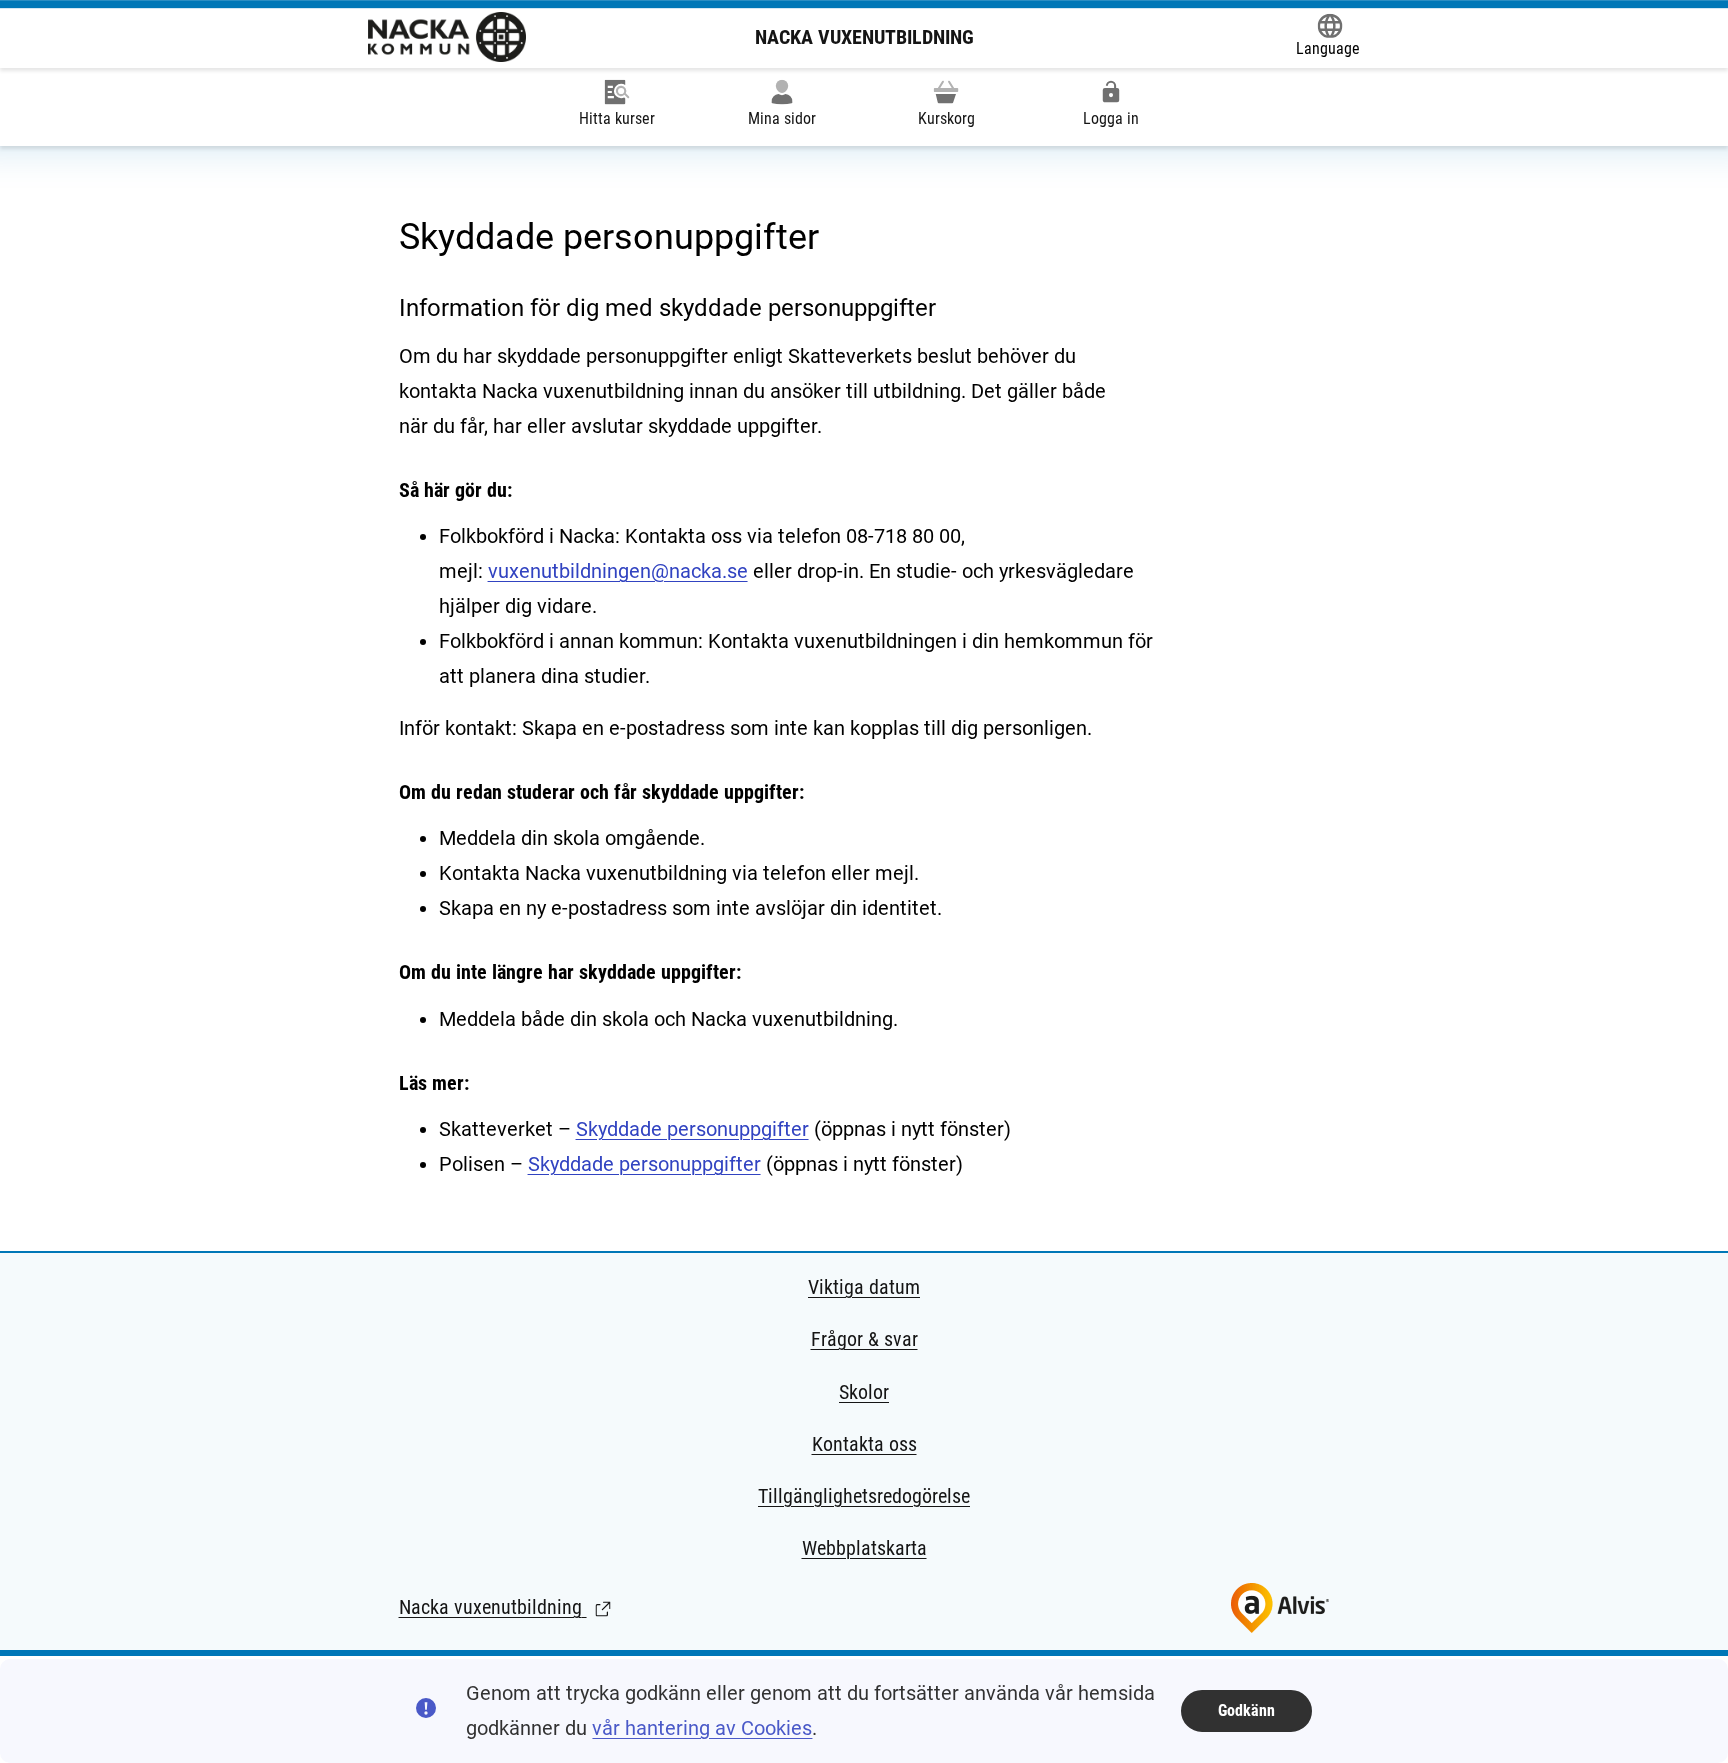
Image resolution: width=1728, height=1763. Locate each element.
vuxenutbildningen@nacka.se (618, 571)
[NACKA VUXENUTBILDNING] (447, 37)
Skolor (864, 1392)
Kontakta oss (864, 1444)
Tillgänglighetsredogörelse (864, 1496)
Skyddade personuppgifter (692, 1129)
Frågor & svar (864, 1339)
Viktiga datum (864, 1287)
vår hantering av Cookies (702, 1728)
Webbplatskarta (864, 1548)
